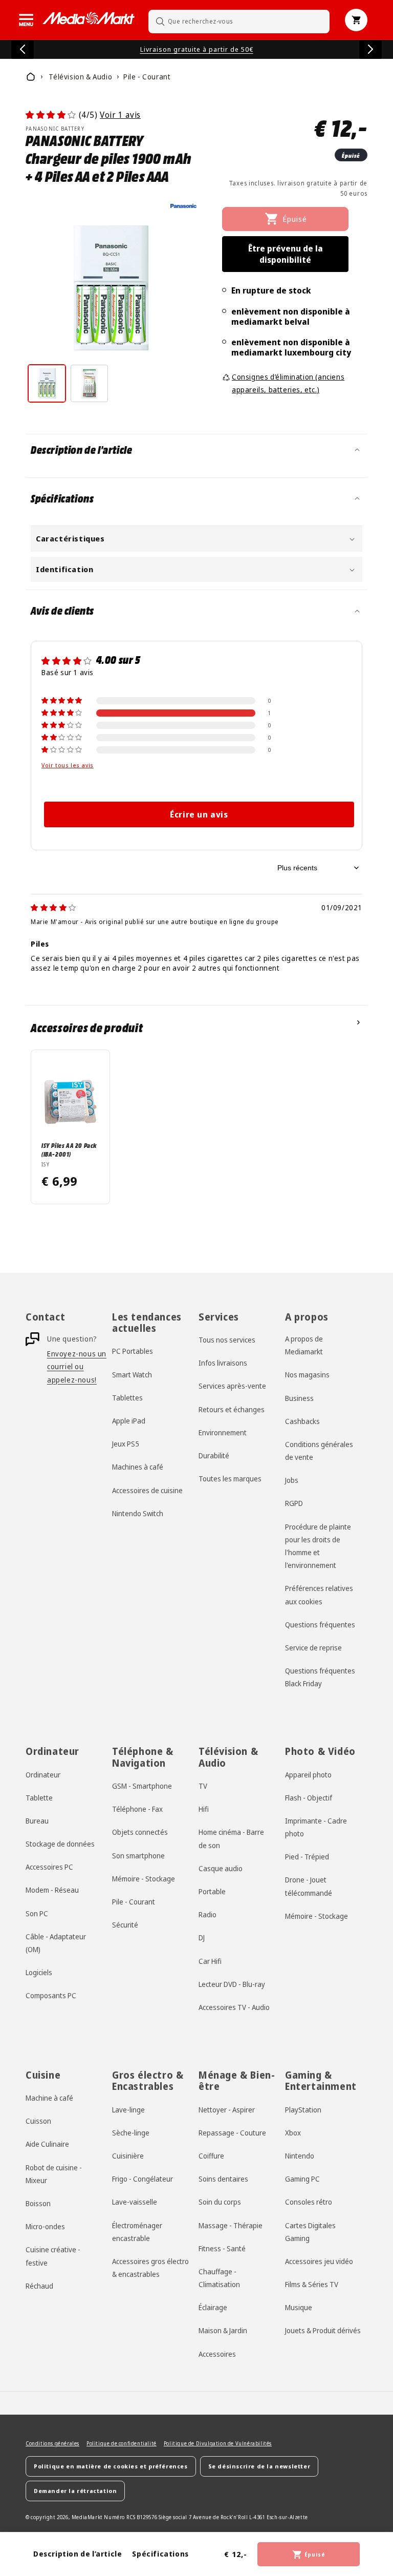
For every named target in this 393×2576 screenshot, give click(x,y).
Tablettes (127, 1398)
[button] (26, 20)
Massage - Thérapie (231, 2225)
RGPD (294, 1503)
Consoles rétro (309, 2202)
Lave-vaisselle (135, 2202)
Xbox (293, 2133)
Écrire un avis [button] (199, 814)
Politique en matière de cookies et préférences (111, 2466)
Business (299, 1398)
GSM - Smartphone (142, 1786)
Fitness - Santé (222, 2248)
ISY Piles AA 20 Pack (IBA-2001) (69, 1149)
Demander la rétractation (75, 2491)
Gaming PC (302, 2179)
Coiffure (211, 2156)
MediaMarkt (87, 2517)
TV (203, 1786)
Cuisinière (128, 2156)
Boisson (38, 2203)
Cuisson (38, 2121)
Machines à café (138, 1467)
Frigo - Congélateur (143, 2179)
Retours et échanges (232, 1409)
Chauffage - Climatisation (219, 2278)
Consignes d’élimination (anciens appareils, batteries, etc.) (288, 383)
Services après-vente (232, 1386)
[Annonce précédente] (23, 49)
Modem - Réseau (52, 1890)
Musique (299, 2307)
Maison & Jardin (223, 2330)
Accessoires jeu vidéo (319, 2261)
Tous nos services (227, 1340)
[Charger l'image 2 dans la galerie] (89, 383)
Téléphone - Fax (137, 1809)
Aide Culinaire (47, 2144)
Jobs (292, 1480)
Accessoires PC (49, 1867)
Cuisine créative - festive (53, 2256)
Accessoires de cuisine (147, 1490)
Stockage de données (60, 1844)
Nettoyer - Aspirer (227, 2110)
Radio (208, 1914)
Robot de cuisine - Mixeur (54, 2174)
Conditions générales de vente (319, 1451)
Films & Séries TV (312, 2284)
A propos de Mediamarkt (304, 1345)
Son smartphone (138, 1856)
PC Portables (133, 1351)
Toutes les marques (230, 1479)
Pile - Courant (134, 1902)
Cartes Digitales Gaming (310, 2232)
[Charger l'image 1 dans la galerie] (47, 383)
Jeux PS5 (126, 1444)
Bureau (37, 1821)
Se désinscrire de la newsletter (259, 2466)
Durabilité (214, 1455)
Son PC (37, 1913)
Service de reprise (313, 1648)
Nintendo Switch (138, 1513)
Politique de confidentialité (122, 2443)
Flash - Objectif (309, 1798)
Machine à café (49, 2098)
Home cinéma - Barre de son (231, 1838)
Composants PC (51, 1995)
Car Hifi (210, 1961)
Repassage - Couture (232, 2133)
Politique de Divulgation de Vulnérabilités (218, 2443)
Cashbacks (302, 1421)
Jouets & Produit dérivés (323, 2330)
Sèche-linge (131, 2133)
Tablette (39, 1798)
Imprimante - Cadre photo (316, 1827)
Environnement (223, 1432)
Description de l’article (78, 2554)
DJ (202, 1938)
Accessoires (217, 2354)
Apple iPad (129, 1421)
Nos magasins (307, 1375)
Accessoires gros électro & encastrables (150, 2268)
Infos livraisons (223, 1363)
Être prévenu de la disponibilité (286, 254)
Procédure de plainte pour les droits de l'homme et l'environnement (318, 1546)
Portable (212, 1891)
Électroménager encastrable (137, 2232)
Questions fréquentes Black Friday (320, 1677)
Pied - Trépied (307, 1857)
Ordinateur (43, 1775)
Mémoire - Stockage (144, 1879)
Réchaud (39, 2286)
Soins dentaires (223, 2179)
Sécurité (125, 1925)
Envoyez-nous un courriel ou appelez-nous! (77, 1366)
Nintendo (300, 2156)
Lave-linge (128, 2110)
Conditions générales (52, 2443)
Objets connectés (140, 1832)
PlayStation (303, 2110)
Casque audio (221, 1868)
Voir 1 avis (120, 115)
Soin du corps (220, 2202)
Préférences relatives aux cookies (319, 1595)
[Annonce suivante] (370, 49)
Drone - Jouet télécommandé (309, 1886)
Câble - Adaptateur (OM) (56, 1943)
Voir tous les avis (68, 765)
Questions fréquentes (320, 1625)
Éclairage (213, 2307)
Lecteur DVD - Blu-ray (232, 1984)
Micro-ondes (45, 2226)
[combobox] (239, 21)
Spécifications (160, 2554)
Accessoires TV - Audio (234, 2007)
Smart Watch (132, 1375)
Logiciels (39, 1972)
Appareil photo (308, 1775)
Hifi (204, 1809)
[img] (53, 907)
